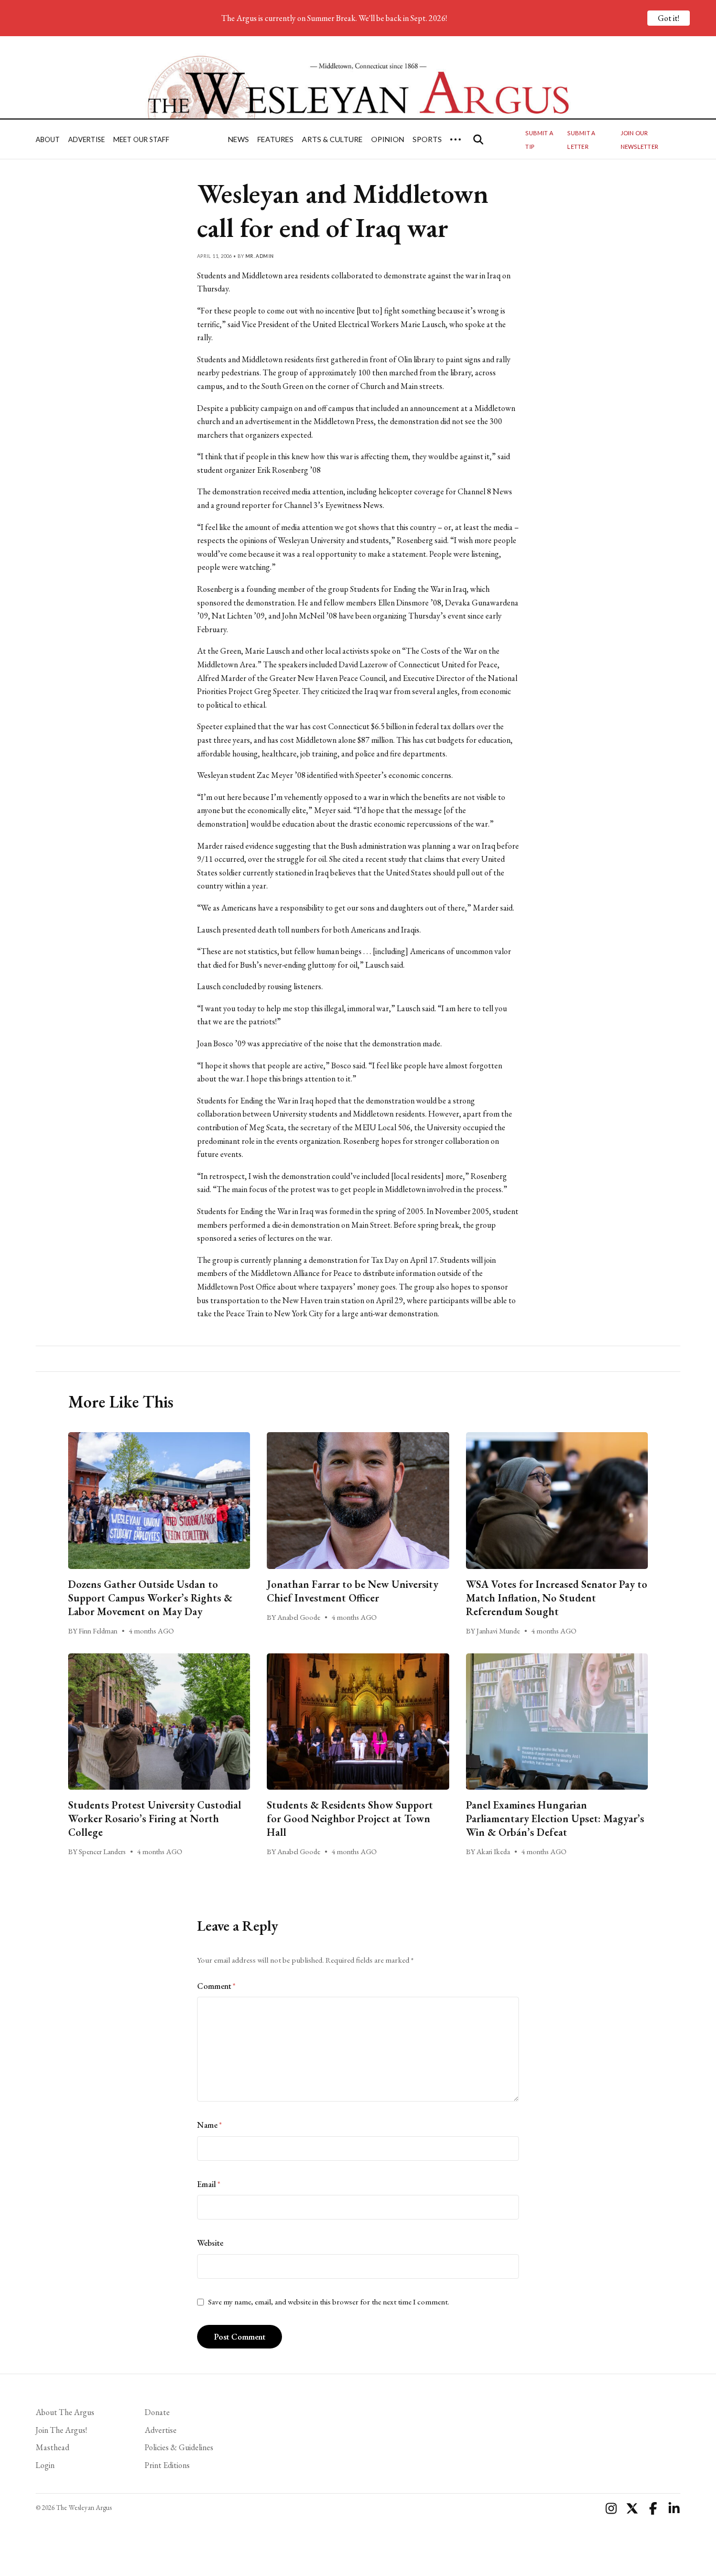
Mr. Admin (260, 256)
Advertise (86, 139)
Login (45, 2465)
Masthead (52, 2447)
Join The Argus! (61, 2430)
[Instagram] (611, 2508)
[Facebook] (653, 2508)
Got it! (669, 18)
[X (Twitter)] (632, 2508)
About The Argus (65, 2412)
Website (210, 2243)
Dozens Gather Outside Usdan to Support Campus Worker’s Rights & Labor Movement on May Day (150, 1598)
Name (209, 2125)
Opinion (388, 139)
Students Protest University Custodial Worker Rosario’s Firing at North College (155, 1819)
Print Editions (167, 2465)
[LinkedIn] (674, 2508)
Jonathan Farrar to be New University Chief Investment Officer (352, 1591)
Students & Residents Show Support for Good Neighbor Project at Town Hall (350, 1819)
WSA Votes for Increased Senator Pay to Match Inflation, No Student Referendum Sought (557, 1598)
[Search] (478, 139)
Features (275, 139)
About (48, 139)
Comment (216, 1986)
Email (209, 2184)
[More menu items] (455, 139)
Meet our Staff (141, 139)
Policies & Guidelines (179, 2447)
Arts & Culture (332, 139)
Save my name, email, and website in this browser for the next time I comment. (329, 2302)
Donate (157, 2412)
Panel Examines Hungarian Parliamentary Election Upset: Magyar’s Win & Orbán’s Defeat (555, 1819)
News (238, 139)
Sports (427, 139)
